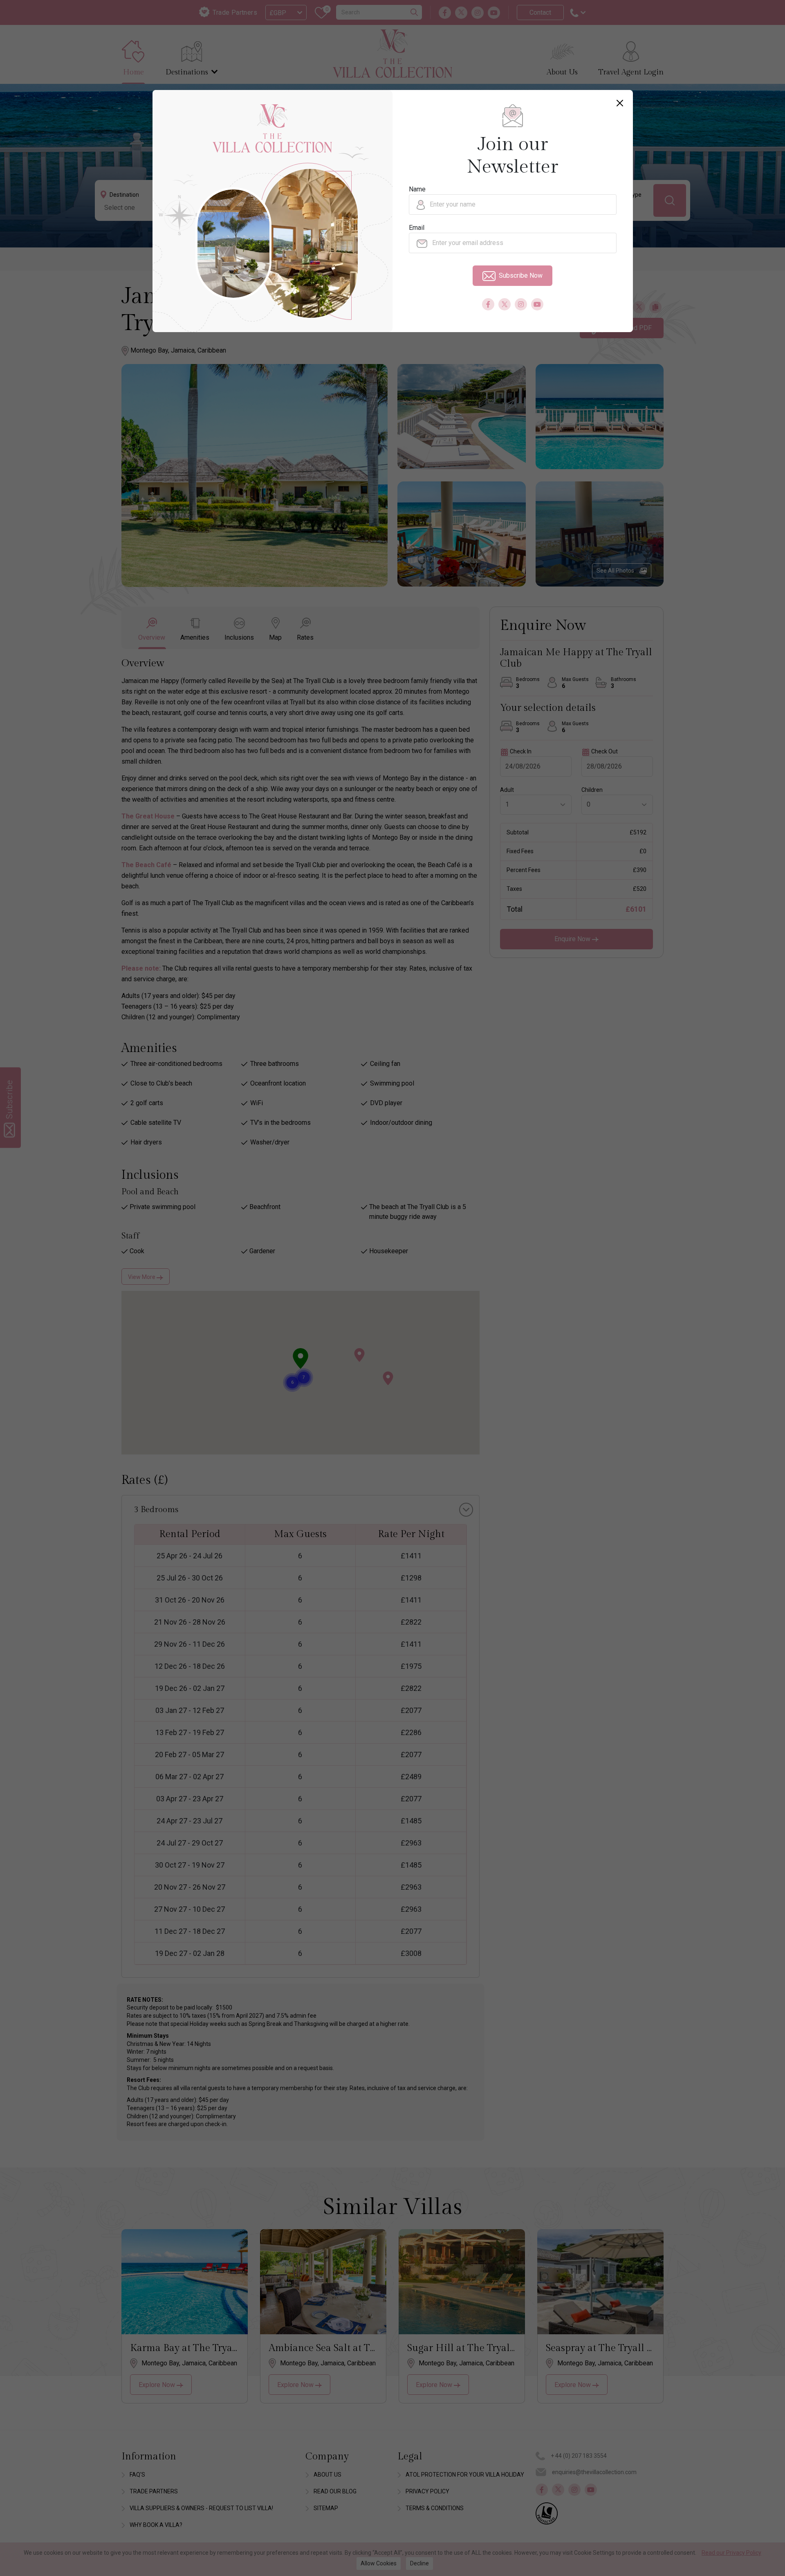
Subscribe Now (521, 275)
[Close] (620, 103)
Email (417, 228)
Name (417, 189)
